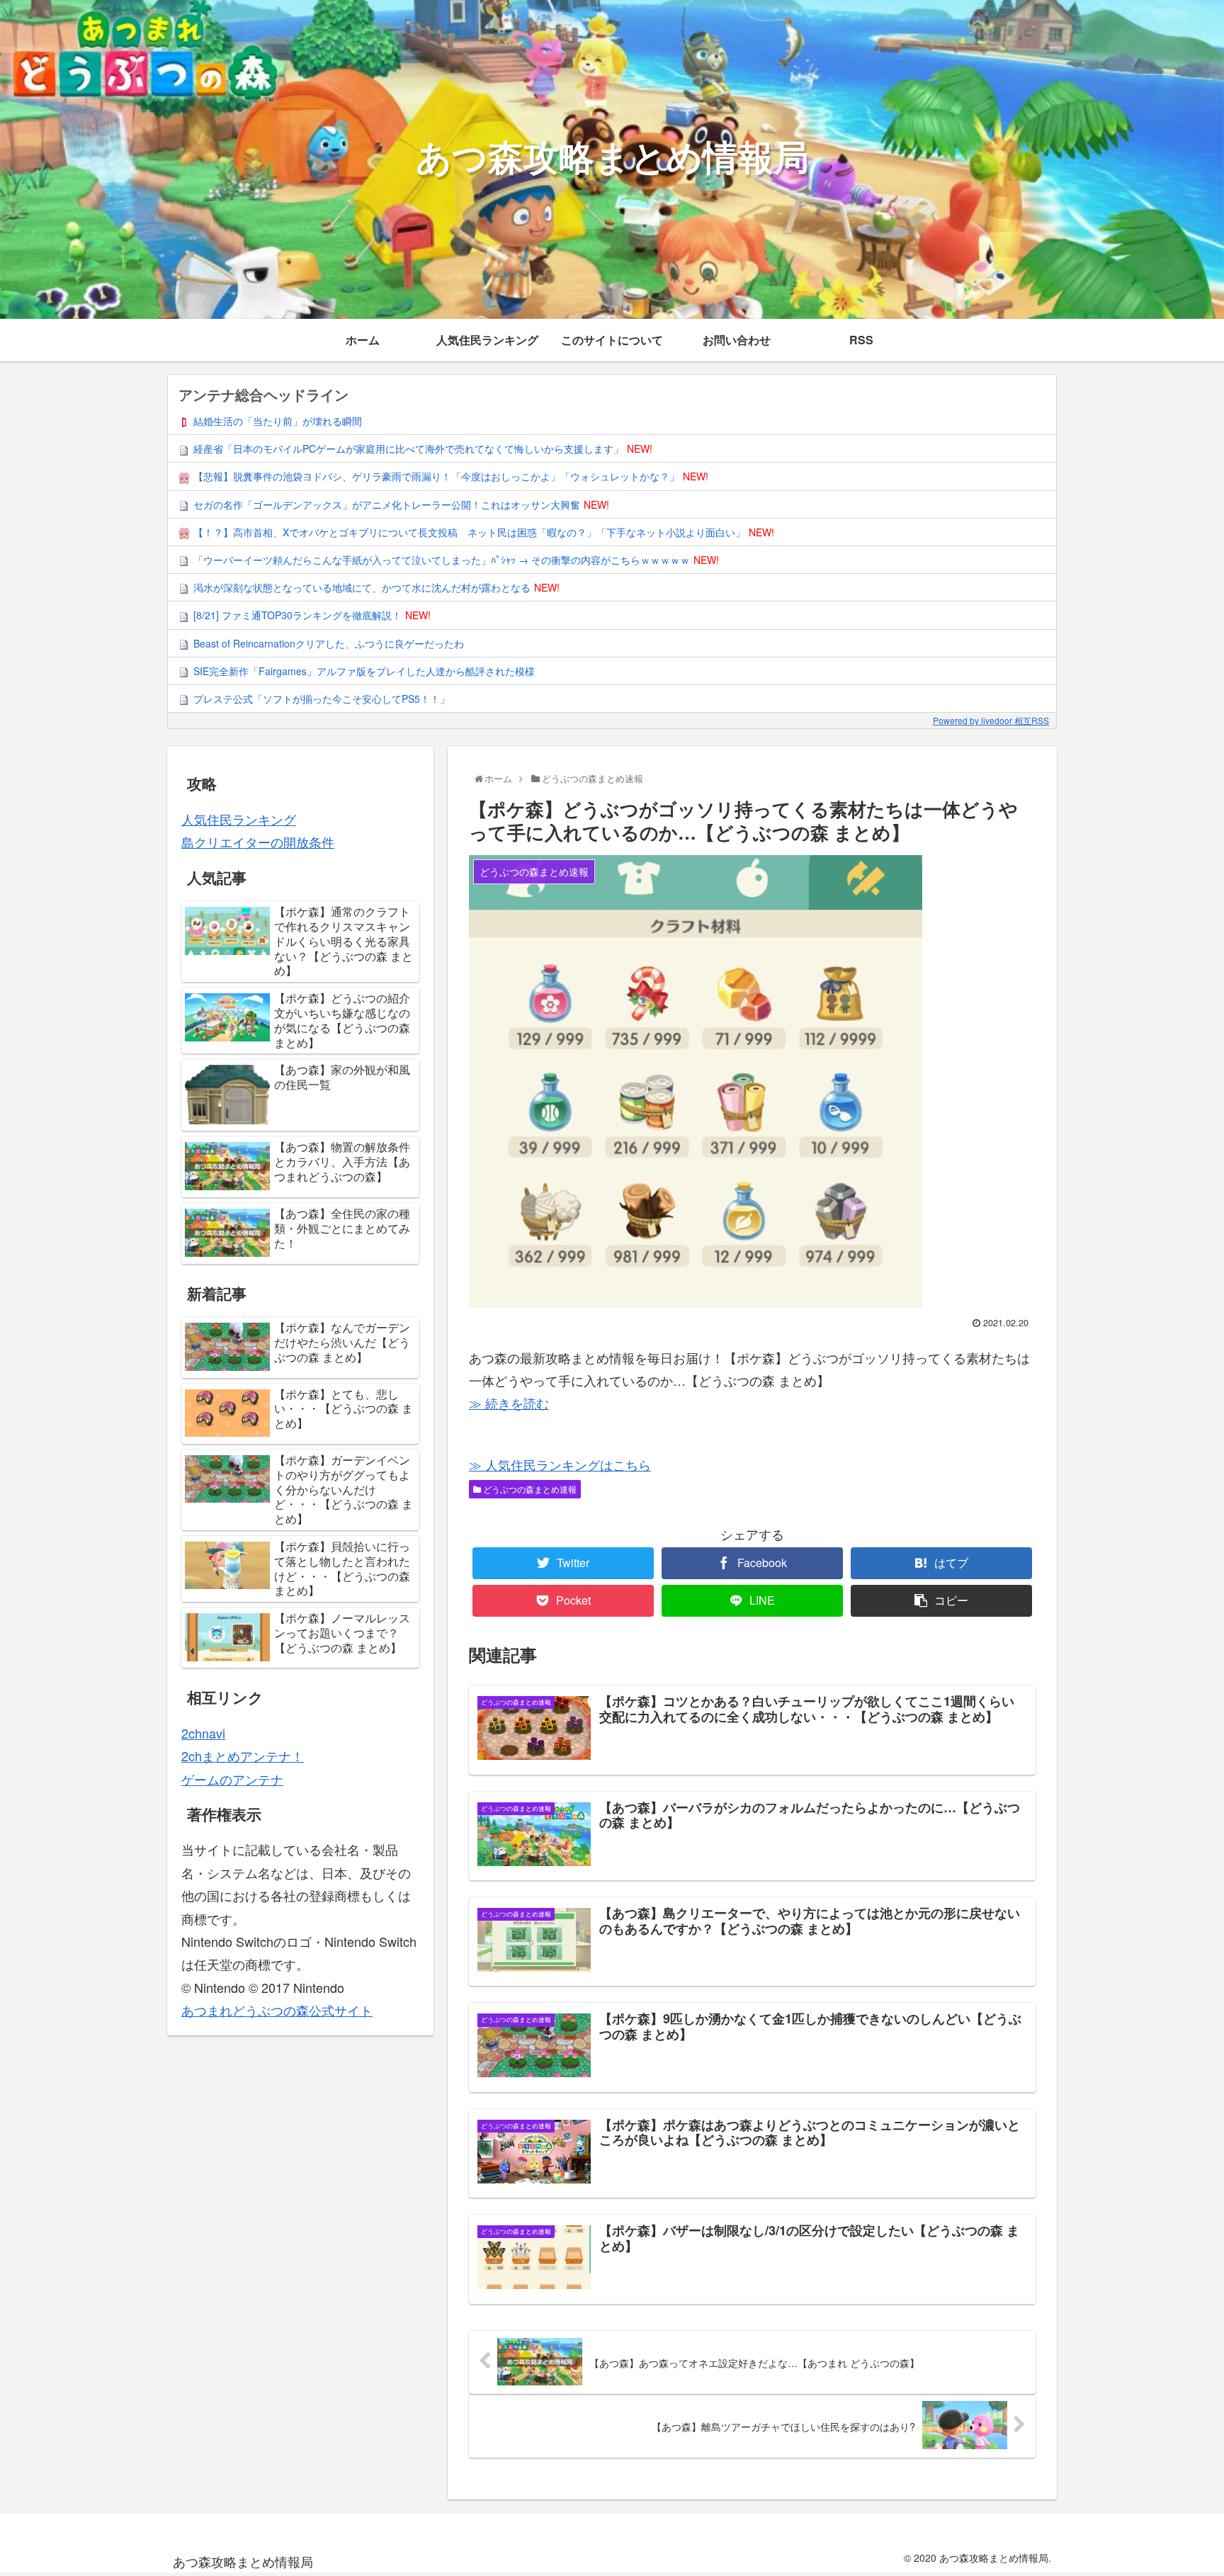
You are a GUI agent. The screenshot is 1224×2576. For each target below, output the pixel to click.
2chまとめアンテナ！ (243, 1756)
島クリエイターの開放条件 (258, 842)
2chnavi (203, 1733)
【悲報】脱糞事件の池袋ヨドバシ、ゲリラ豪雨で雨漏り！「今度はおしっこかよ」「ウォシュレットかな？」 (436, 476)
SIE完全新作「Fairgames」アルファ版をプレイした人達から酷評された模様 (364, 671)
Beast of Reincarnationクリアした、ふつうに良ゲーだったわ (329, 643)
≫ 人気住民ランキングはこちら (560, 1464)
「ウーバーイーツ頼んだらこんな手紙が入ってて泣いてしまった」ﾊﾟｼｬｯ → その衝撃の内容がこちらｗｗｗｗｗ (442, 560)
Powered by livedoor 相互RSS (991, 720)
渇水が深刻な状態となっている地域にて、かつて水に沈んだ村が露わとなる (362, 587)
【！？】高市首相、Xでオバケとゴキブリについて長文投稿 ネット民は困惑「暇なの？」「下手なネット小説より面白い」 (469, 532)
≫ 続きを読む (509, 1403)
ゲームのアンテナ (232, 1779)
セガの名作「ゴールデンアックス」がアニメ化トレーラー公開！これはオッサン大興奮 (387, 504)
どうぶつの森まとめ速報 (529, 1489)
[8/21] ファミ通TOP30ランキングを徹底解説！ (297, 615)
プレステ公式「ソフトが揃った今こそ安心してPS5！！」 (322, 699)
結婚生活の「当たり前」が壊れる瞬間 (278, 421)
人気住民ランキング (239, 819)
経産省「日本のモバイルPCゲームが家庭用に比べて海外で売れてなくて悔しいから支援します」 (408, 448)
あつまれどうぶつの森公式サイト (277, 2010)
